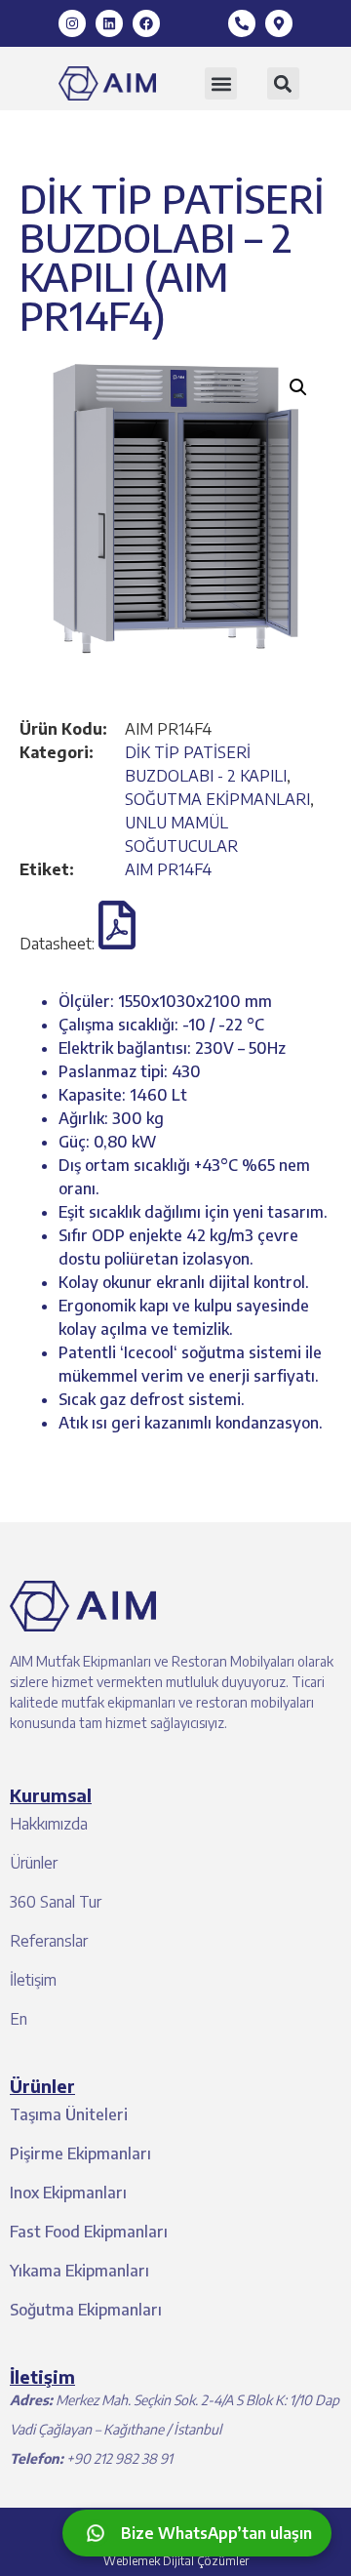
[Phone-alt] (242, 23)
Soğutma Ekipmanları (86, 2310)
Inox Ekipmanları (68, 2193)
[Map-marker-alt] (279, 23)
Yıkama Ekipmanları (79, 2271)
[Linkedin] (109, 23)
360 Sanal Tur (56, 1902)
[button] (221, 83)
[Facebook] (146, 23)
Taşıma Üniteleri (69, 2114)
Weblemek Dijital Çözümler (176, 2561)
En (19, 2019)
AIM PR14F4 (168, 869)
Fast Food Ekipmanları (89, 2232)
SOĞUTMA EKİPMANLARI (217, 799)
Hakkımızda (49, 1824)
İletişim (33, 1980)
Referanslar (49, 1941)
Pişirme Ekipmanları (80, 2153)
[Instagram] (72, 23)
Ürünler (34, 1863)
